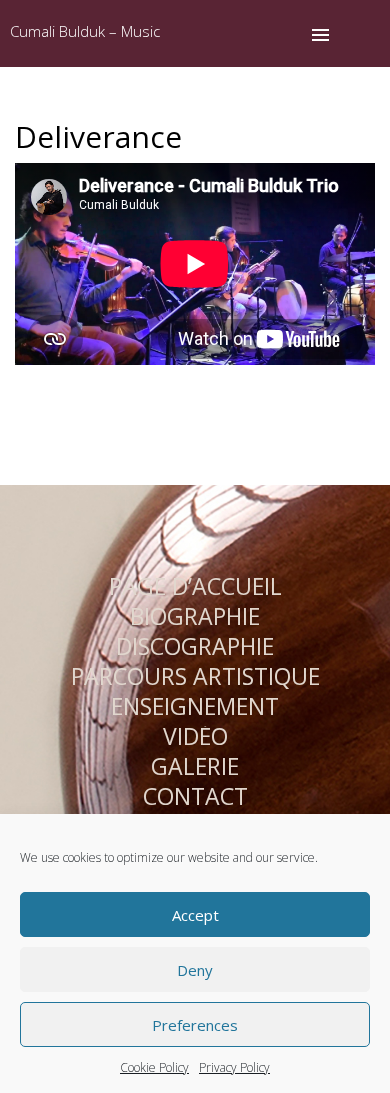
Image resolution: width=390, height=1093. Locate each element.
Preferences (195, 1025)
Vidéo (195, 736)
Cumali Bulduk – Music (85, 31)
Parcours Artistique (195, 676)
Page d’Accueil (195, 586)
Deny (195, 970)
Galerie (195, 766)
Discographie (195, 646)
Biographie (195, 616)
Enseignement (195, 706)
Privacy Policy (234, 1067)
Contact (195, 796)
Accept (195, 915)
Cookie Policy (154, 1067)
